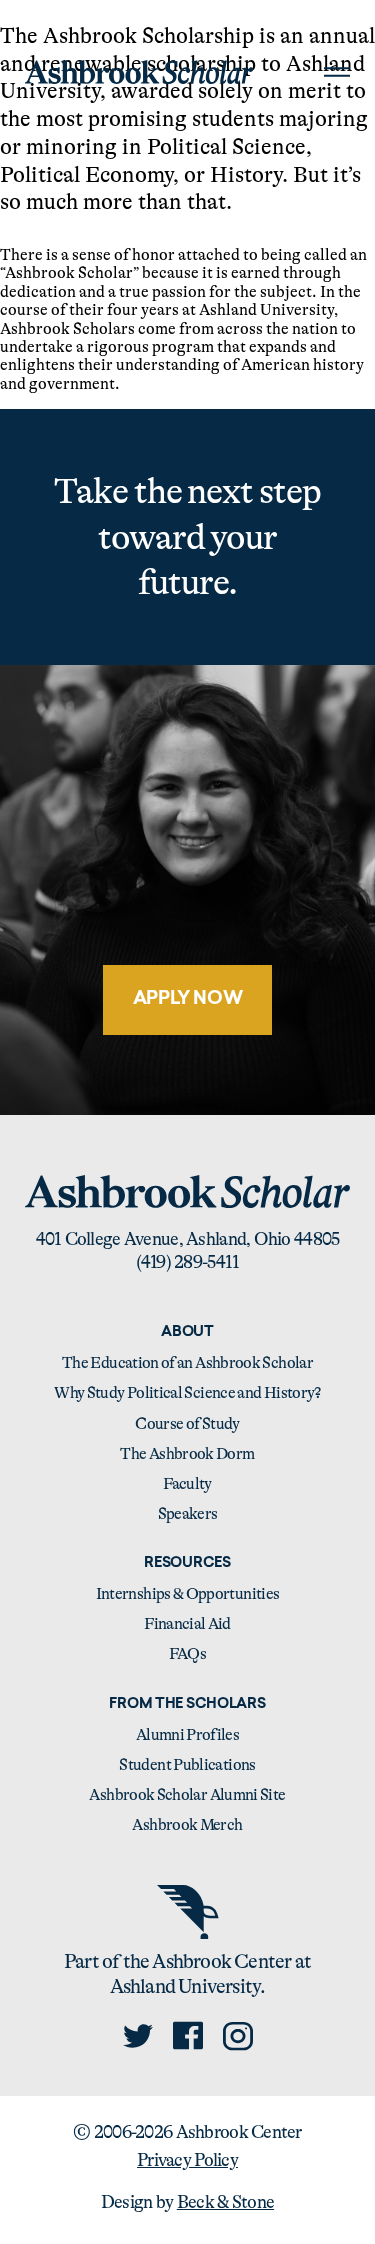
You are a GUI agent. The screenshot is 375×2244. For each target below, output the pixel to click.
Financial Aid (187, 1624)
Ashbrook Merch (187, 1825)
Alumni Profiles (187, 1735)
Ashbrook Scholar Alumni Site (187, 1795)
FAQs (187, 1654)
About (187, 1332)
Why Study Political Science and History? (187, 1393)
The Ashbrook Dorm (187, 1454)
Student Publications (187, 1765)
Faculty (187, 1484)
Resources (187, 1563)
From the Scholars (187, 1704)
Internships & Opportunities (188, 1594)
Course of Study (187, 1424)
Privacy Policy (187, 2160)
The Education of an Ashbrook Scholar (187, 1363)
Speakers (188, 1514)
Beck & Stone (225, 2202)
